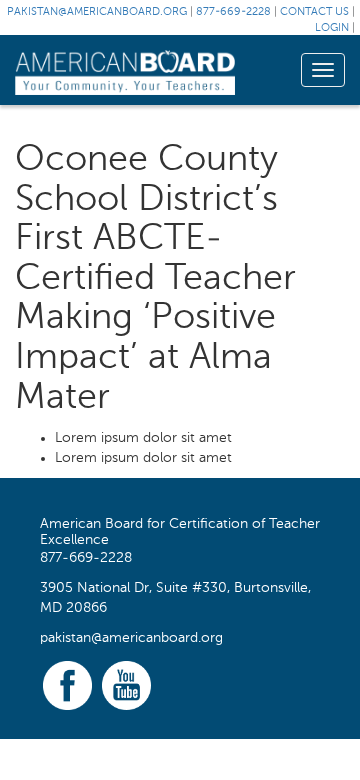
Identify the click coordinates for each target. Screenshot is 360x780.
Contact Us (314, 12)
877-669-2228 (233, 12)
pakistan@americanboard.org (97, 12)
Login (332, 28)
